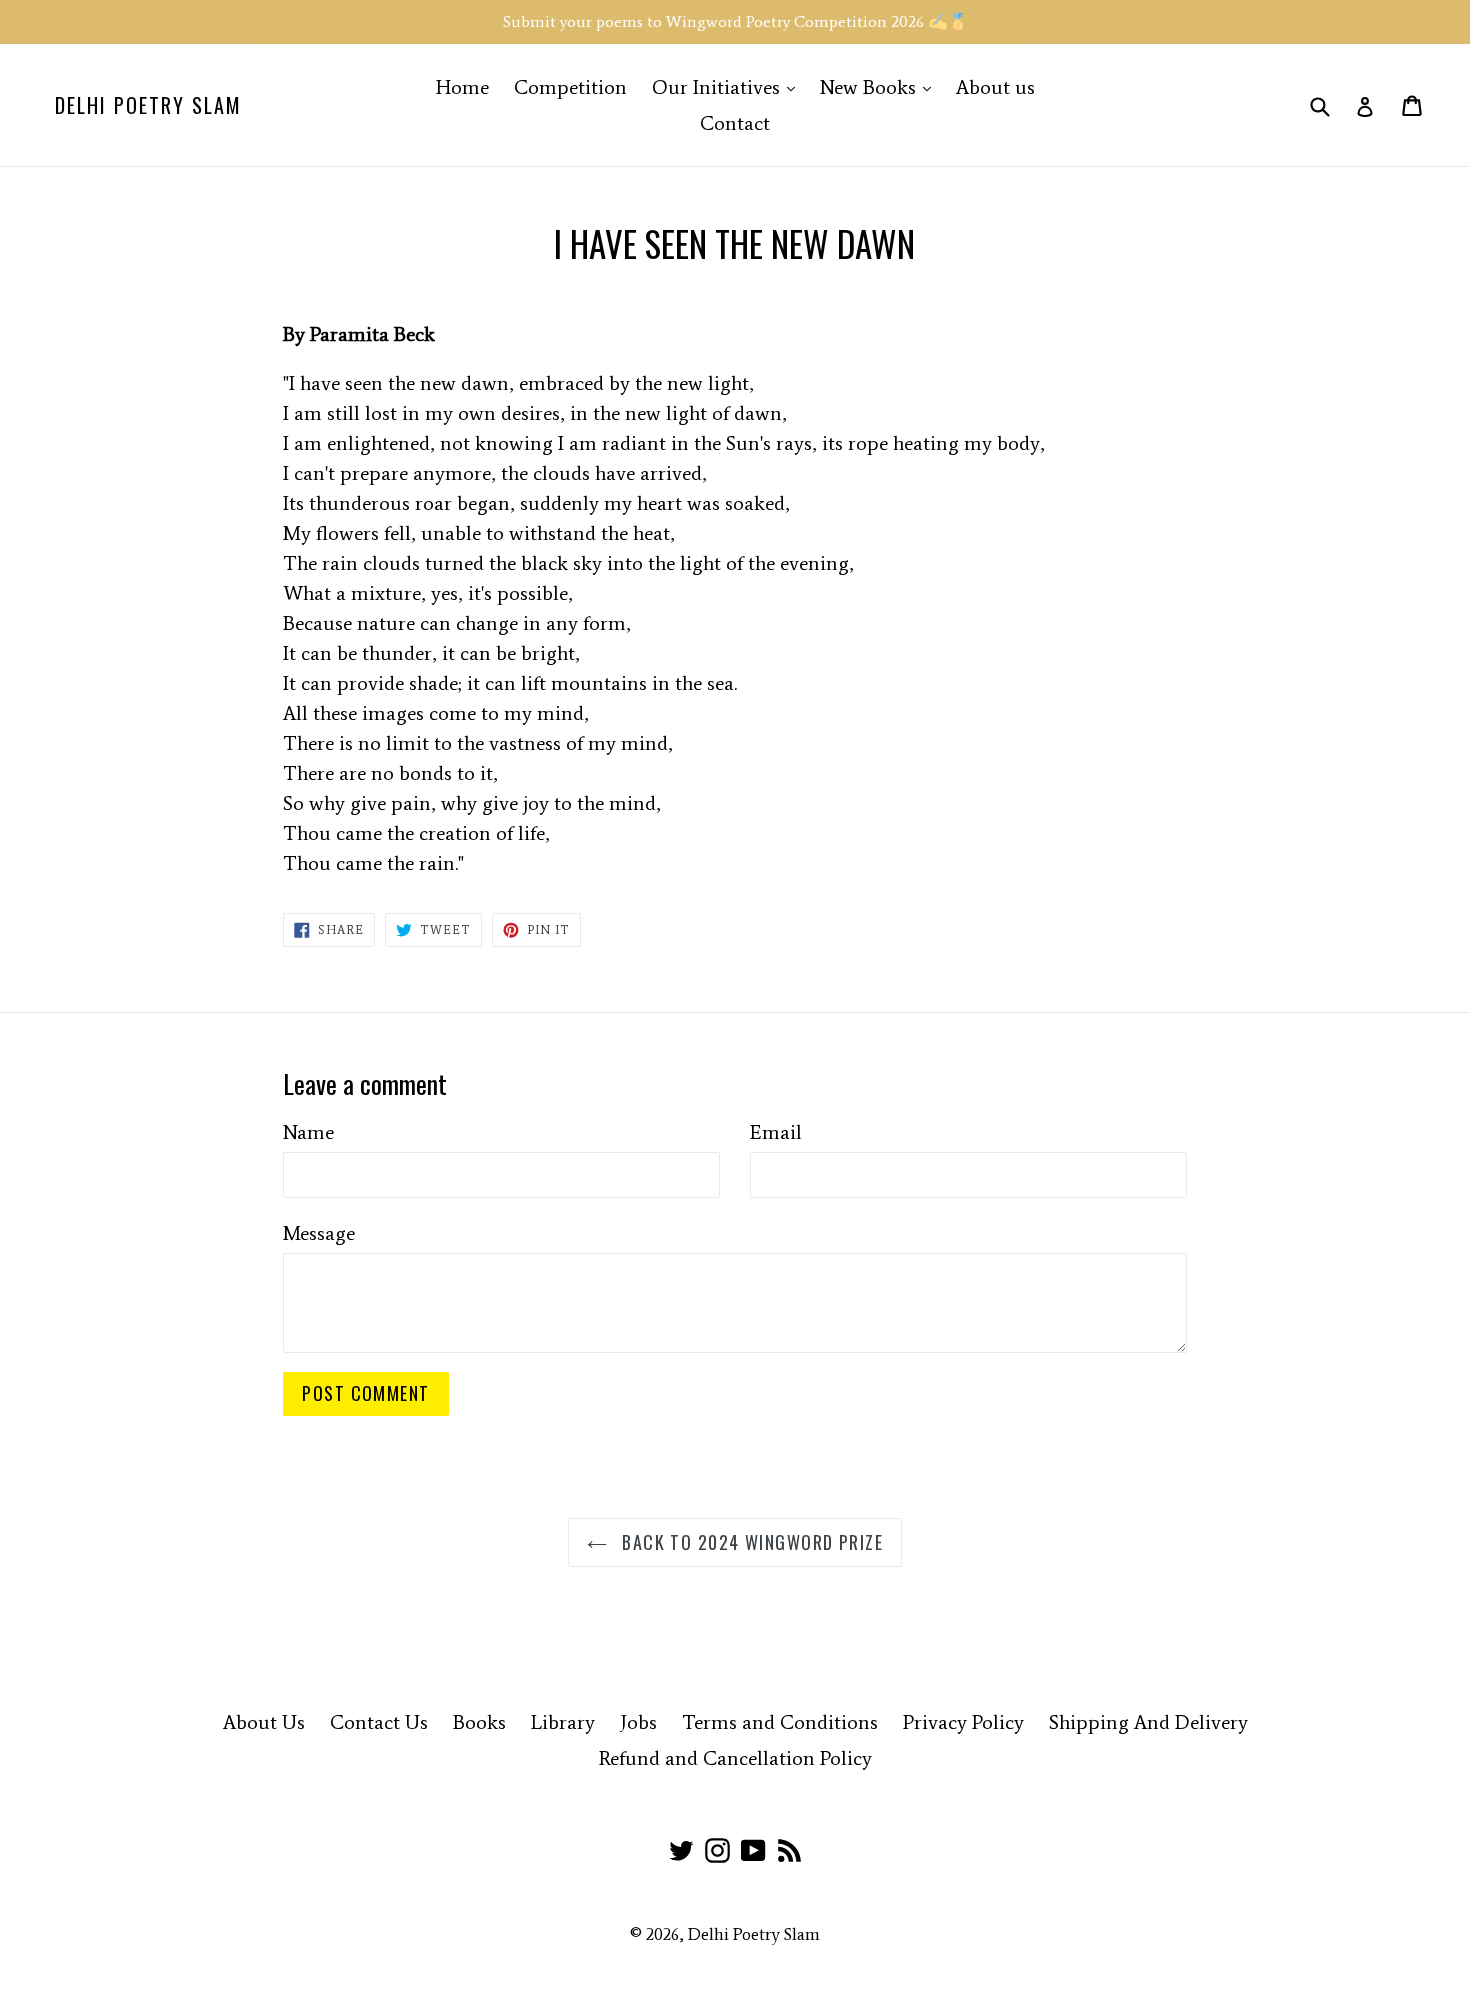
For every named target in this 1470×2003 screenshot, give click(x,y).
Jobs (638, 1722)
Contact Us (379, 1722)
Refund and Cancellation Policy (735, 1758)
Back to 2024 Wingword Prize (750, 1542)
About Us (264, 1722)
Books (479, 1722)
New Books (880, 86)
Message (319, 1233)
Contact (735, 123)
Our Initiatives (728, 86)
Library (563, 1722)
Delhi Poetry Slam (148, 105)
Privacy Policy (963, 1722)
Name (308, 1132)
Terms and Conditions (780, 1722)
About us (995, 87)
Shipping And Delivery (1148, 1722)
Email (776, 1132)
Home (462, 87)
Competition (570, 87)
